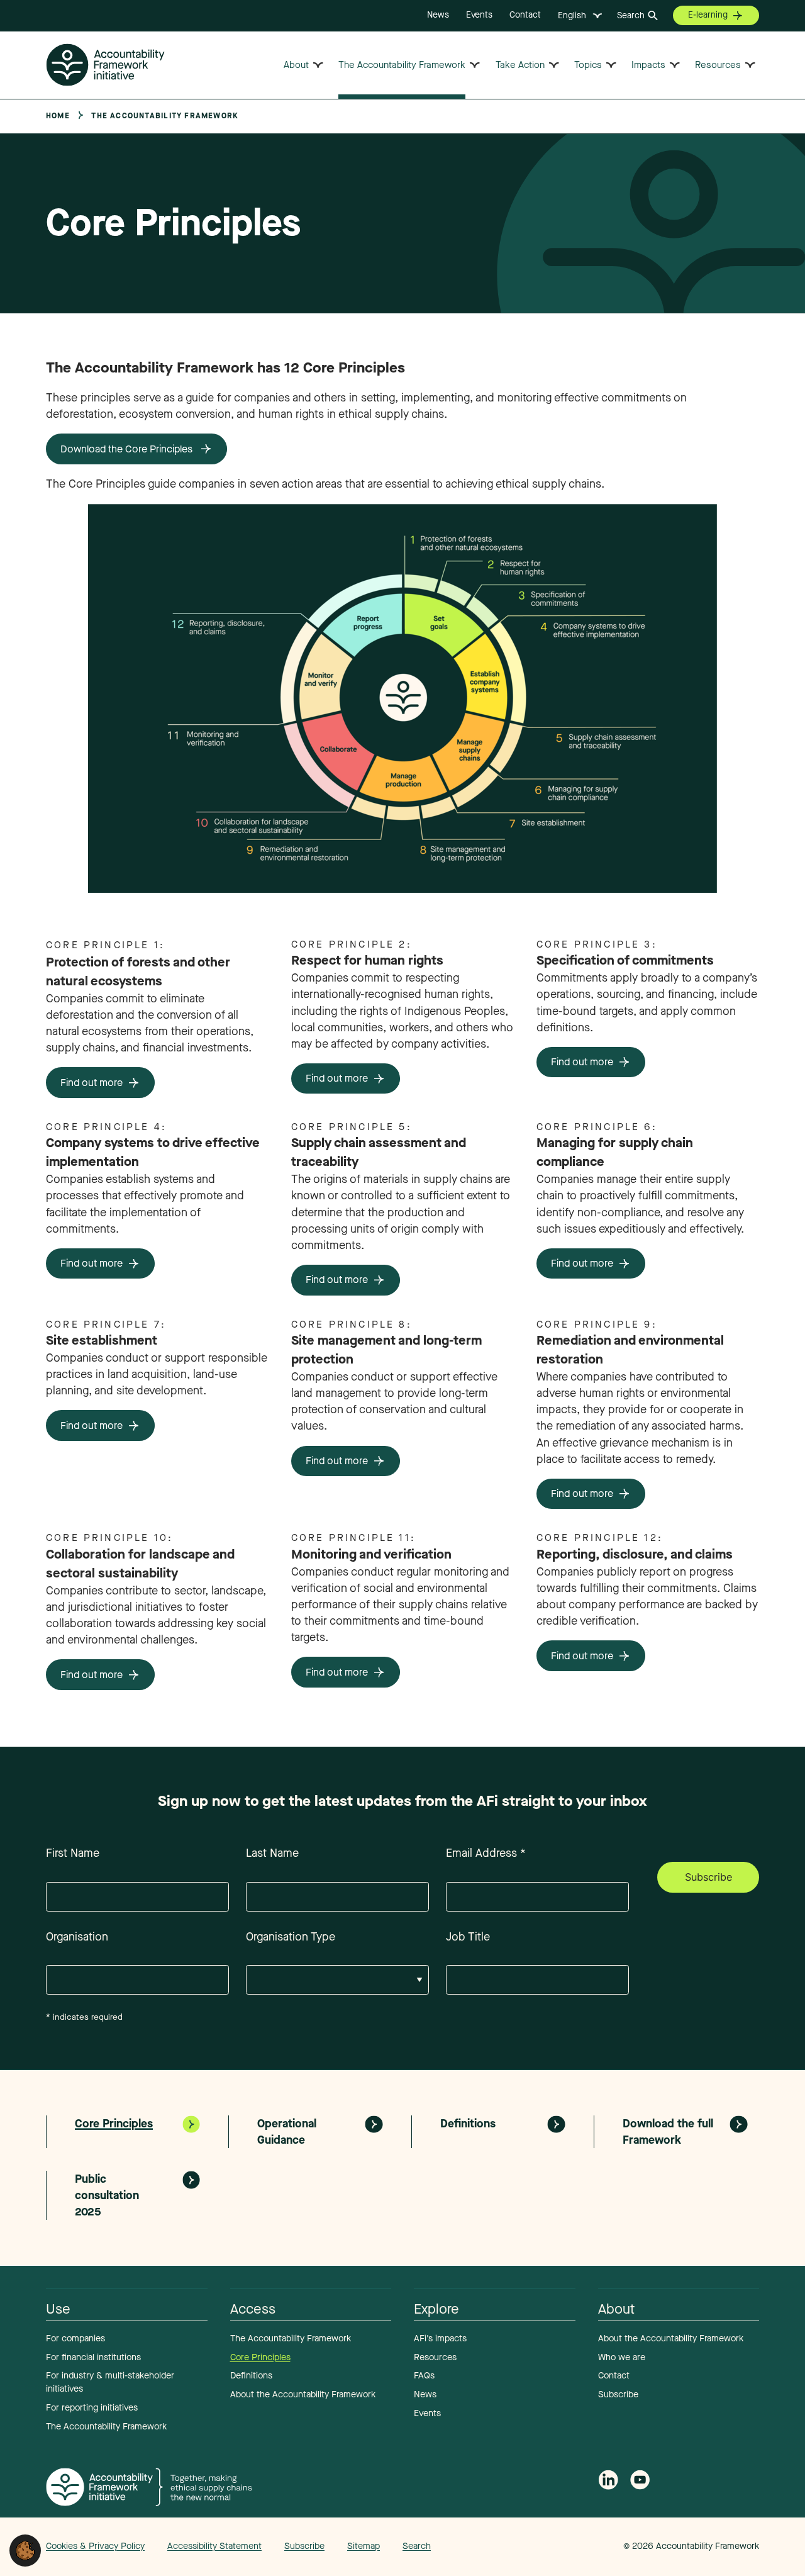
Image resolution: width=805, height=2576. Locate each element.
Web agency (565, 2546)
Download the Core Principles (128, 449)
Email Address (486, 1853)
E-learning (708, 15)
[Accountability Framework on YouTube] (640, 2483)
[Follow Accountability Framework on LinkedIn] (608, 2482)
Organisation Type (291, 1937)
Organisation (77, 1937)
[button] (25, 2550)
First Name (73, 1853)
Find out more (92, 1083)
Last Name (272, 1853)
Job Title (468, 1937)
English (572, 15)
